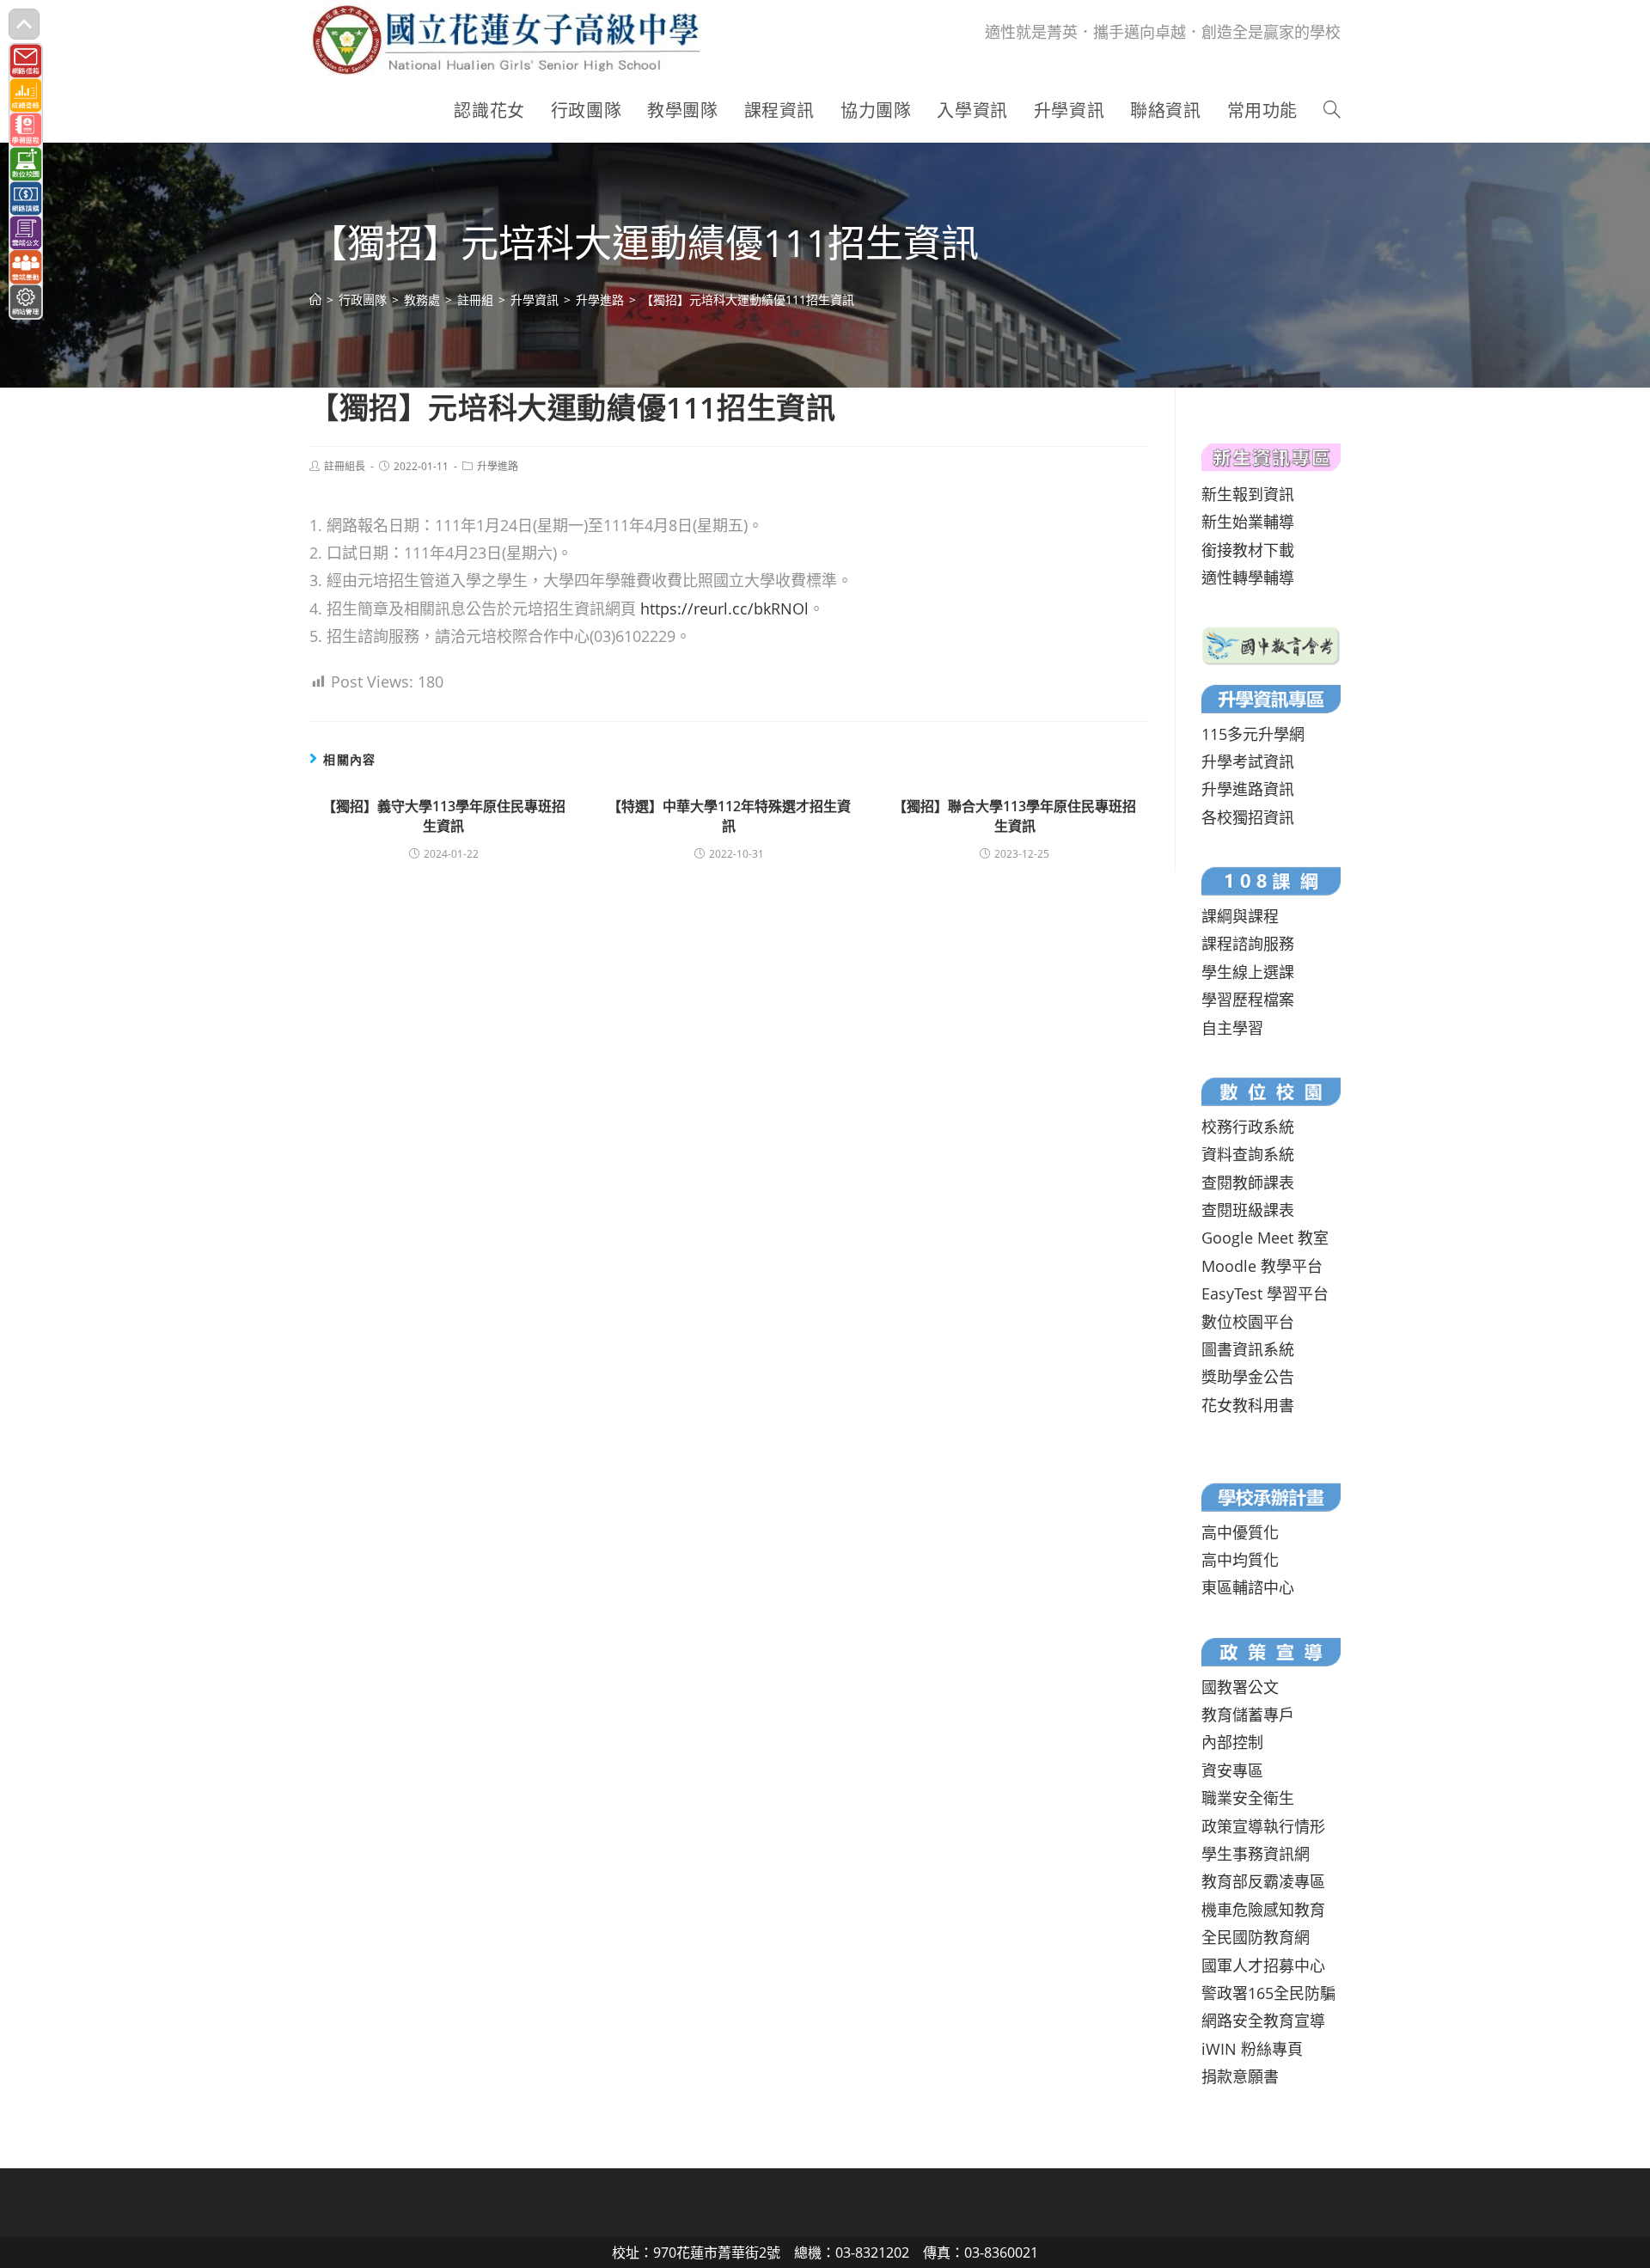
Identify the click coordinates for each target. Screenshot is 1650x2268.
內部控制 (1232, 1742)
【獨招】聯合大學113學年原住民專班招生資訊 (1014, 816)
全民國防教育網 (1256, 1937)
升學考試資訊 (1248, 761)
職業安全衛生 (1248, 1798)
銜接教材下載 (1248, 550)
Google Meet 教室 (1265, 1238)
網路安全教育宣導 (1263, 2020)
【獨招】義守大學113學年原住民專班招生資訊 (444, 816)
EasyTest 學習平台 (1265, 1293)
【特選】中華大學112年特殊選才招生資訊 (729, 816)
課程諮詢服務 (1248, 944)
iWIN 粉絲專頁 (1252, 2049)
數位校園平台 (1248, 1322)
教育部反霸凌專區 (1263, 1881)
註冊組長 (345, 466)
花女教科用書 (1248, 1405)
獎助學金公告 (1248, 1377)
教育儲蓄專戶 (1248, 1715)
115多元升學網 (1253, 734)
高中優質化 (1240, 1532)
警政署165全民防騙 (1268, 1993)
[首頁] (315, 300)
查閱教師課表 (1248, 1183)
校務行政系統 (1248, 1127)
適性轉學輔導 (1248, 578)
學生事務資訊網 (1256, 1854)
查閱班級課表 (1248, 1210)
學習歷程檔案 (1248, 1000)
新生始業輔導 (1248, 522)
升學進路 (498, 466)
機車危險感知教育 (1263, 1910)
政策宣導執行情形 (1263, 1826)
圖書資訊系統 (1248, 1349)
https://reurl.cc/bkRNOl (724, 608)
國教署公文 (1240, 1687)
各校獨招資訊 (1248, 817)
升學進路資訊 (1248, 789)
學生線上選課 (1248, 972)
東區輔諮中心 (1248, 1587)
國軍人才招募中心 (1263, 1965)
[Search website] (1332, 111)
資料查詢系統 (1248, 1154)
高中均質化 (1240, 1560)
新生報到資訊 (1248, 494)
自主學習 (1232, 1028)
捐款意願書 (1240, 2076)
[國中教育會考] (1271, 644)
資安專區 (1232, 1770)
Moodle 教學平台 (1262, 1266)
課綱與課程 (1240, 916)
